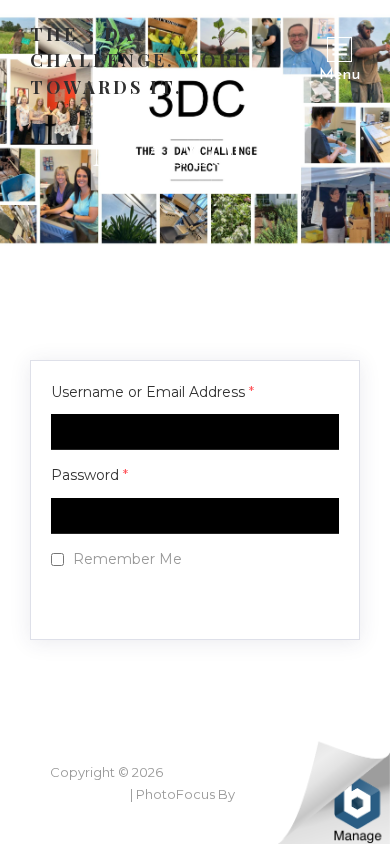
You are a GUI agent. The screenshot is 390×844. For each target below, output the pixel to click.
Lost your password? (143, 600)
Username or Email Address (152, 392)
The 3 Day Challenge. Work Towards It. (140, 60)
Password (89, 475)
